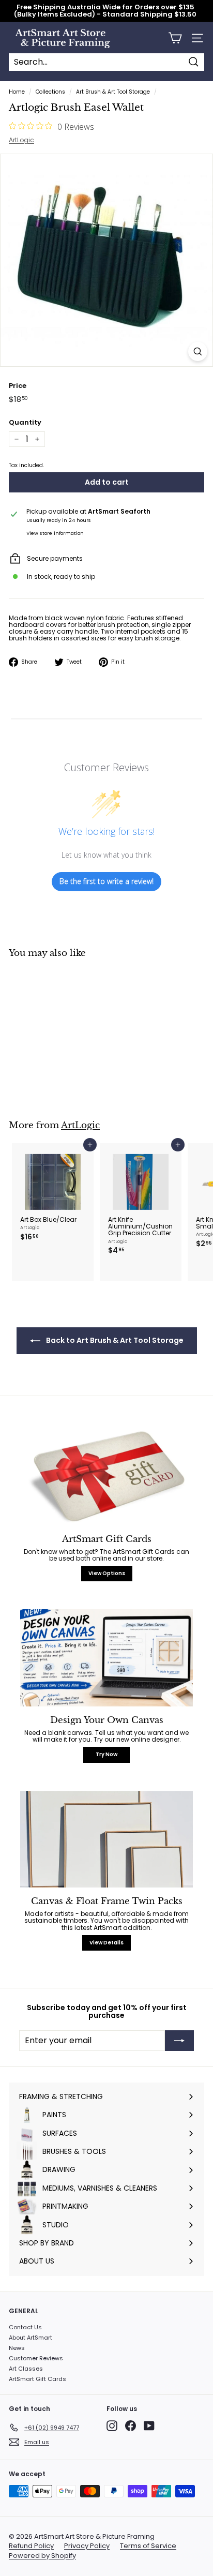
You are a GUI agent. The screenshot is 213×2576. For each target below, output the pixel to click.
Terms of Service (148, 2546)
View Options (107, 1573)
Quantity (25, 423)
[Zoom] (198, 351)
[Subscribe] (179, 2041)
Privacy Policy (87, 2546)
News (17, 2348)
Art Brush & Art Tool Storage (113, 92)
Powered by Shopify (42, 2556)
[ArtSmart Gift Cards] (106, 1477)
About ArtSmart (31, 2338)
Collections (50, 92)
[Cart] (175, 38)
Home (17, 92)
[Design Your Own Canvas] (106, 1658)
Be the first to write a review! (106, 881)
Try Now (106, 1754)
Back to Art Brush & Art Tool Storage (114, 1340)
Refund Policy (31, 2546)
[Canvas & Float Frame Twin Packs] (106, 1839)
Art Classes (26, 2369)
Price (18, 386)
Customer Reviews (36, 2358)
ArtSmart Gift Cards (37, 2379)
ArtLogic (21, 140)
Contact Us (25, 2327)
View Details (106, 1943)
